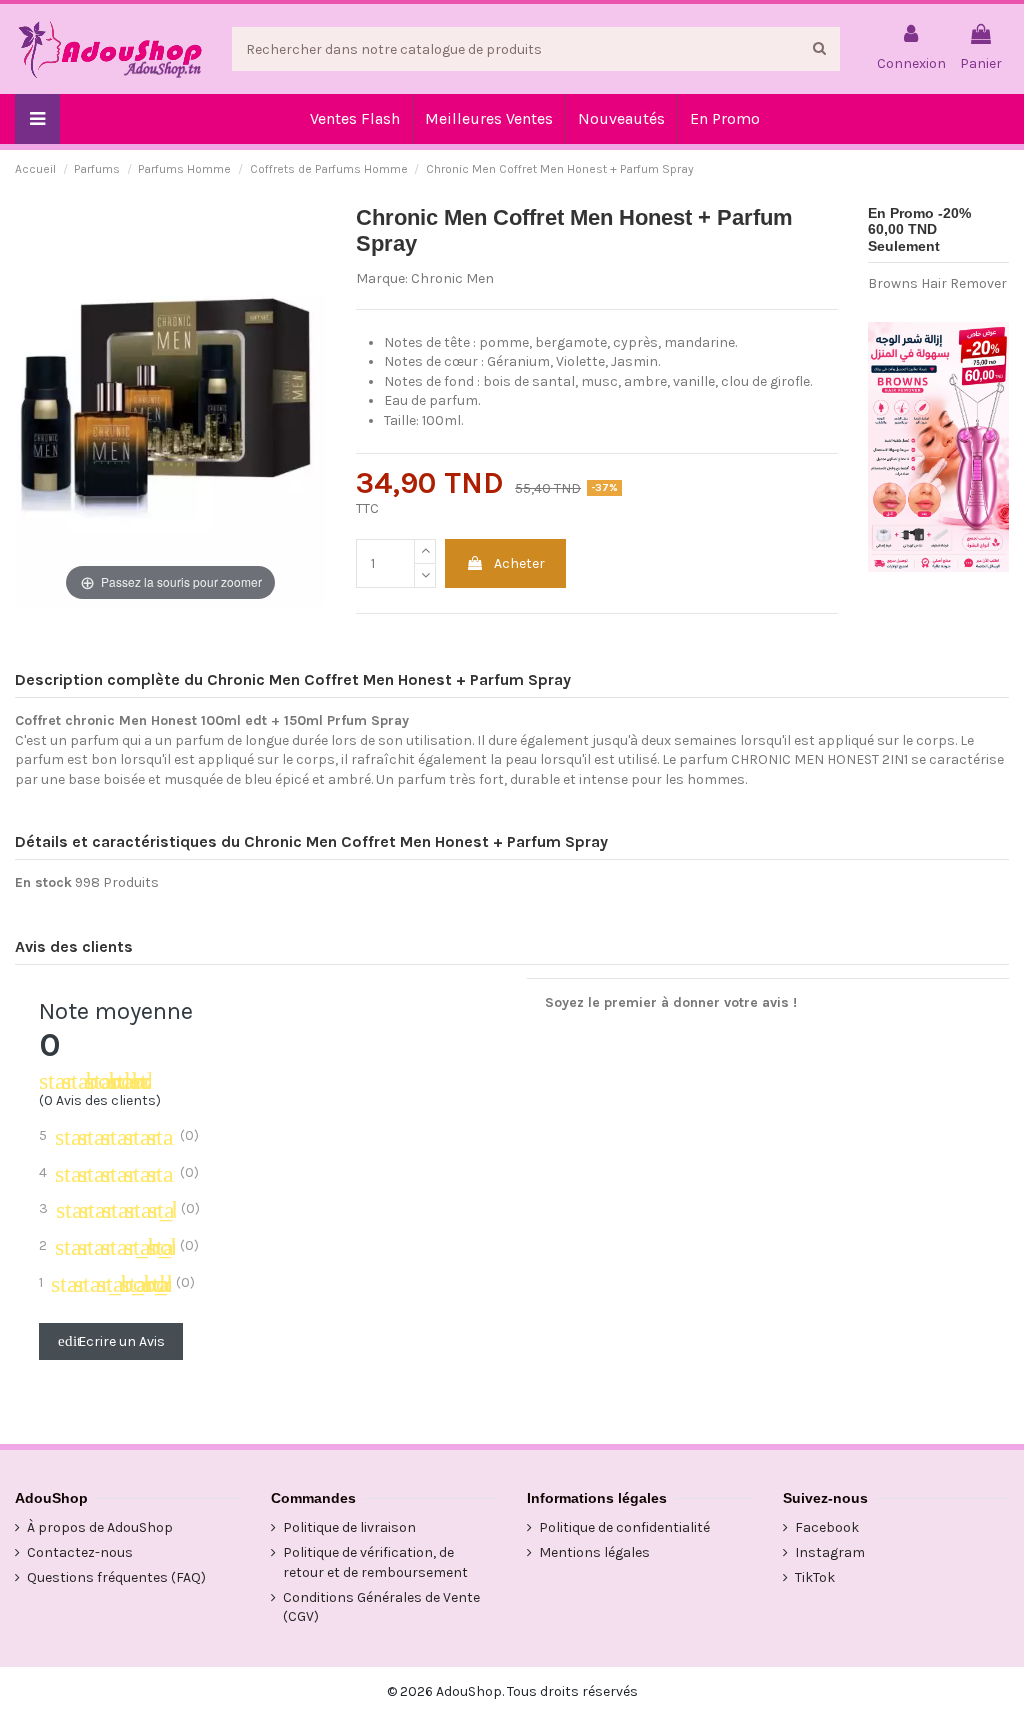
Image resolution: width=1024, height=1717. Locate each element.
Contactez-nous (80, 1552)
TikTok (815, 1577)
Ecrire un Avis (111, 1341)
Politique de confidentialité (624, 1527)
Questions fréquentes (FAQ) (116, 1577)
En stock (43, 882)
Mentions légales (594, 1552)
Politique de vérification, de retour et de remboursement (375, 1562)
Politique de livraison (349, 1527)
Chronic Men (452, 278)
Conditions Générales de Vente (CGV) (381, 1607)
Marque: (382, 278)
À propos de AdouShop (100, 1527)
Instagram (830, 1552)
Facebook (827, 1527)
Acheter (519, 563)
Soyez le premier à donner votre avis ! (671, 1002)
